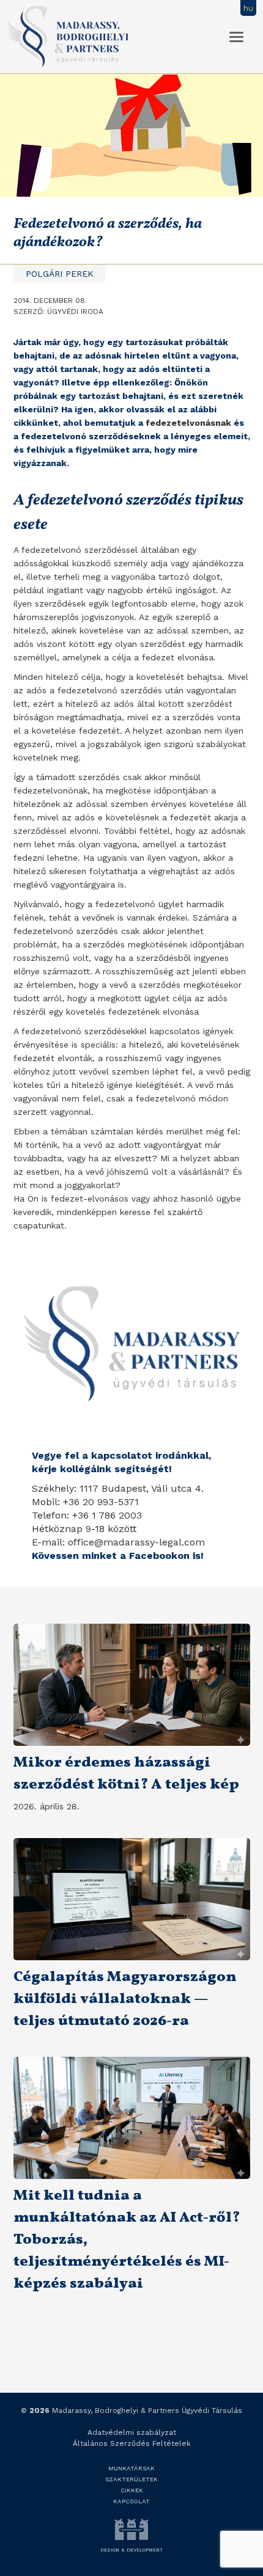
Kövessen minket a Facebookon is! (118, 1556)
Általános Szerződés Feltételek (132, 2443)
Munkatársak (131, 2468)
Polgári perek (60, 274)
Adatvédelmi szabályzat (132, 2432)
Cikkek (132, 2490)
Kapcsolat (131, 2501)
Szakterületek (131, 2479)
